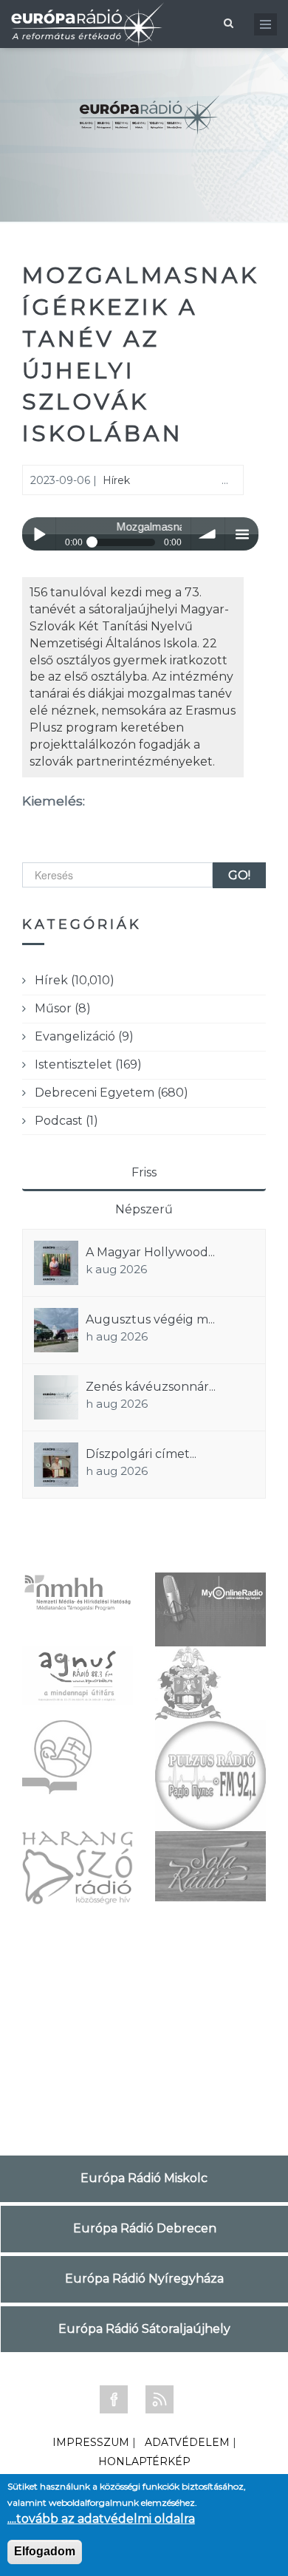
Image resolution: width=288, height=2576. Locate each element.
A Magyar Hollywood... (150, 1252)
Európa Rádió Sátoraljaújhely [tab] (144, 2329)
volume (208, 534)
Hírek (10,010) (75, 980)
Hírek (116, 480)
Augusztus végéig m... (150, 1319)
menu (242, 534)
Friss (144, 1172)
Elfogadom (45, 2551)
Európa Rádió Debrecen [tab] (145, 2228)
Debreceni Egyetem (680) (112, 1093)
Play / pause (39, 534)
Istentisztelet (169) (88, 1064)
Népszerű (144, 1209)
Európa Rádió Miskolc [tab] (144, 2178)
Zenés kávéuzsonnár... (151, 1387)
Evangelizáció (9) (84, 1036)
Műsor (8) (63, 1008)
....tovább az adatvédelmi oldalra (101, 2519)
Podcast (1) (66, 1121)
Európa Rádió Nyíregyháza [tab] (144, 2279)
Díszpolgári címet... (141, 1454)
